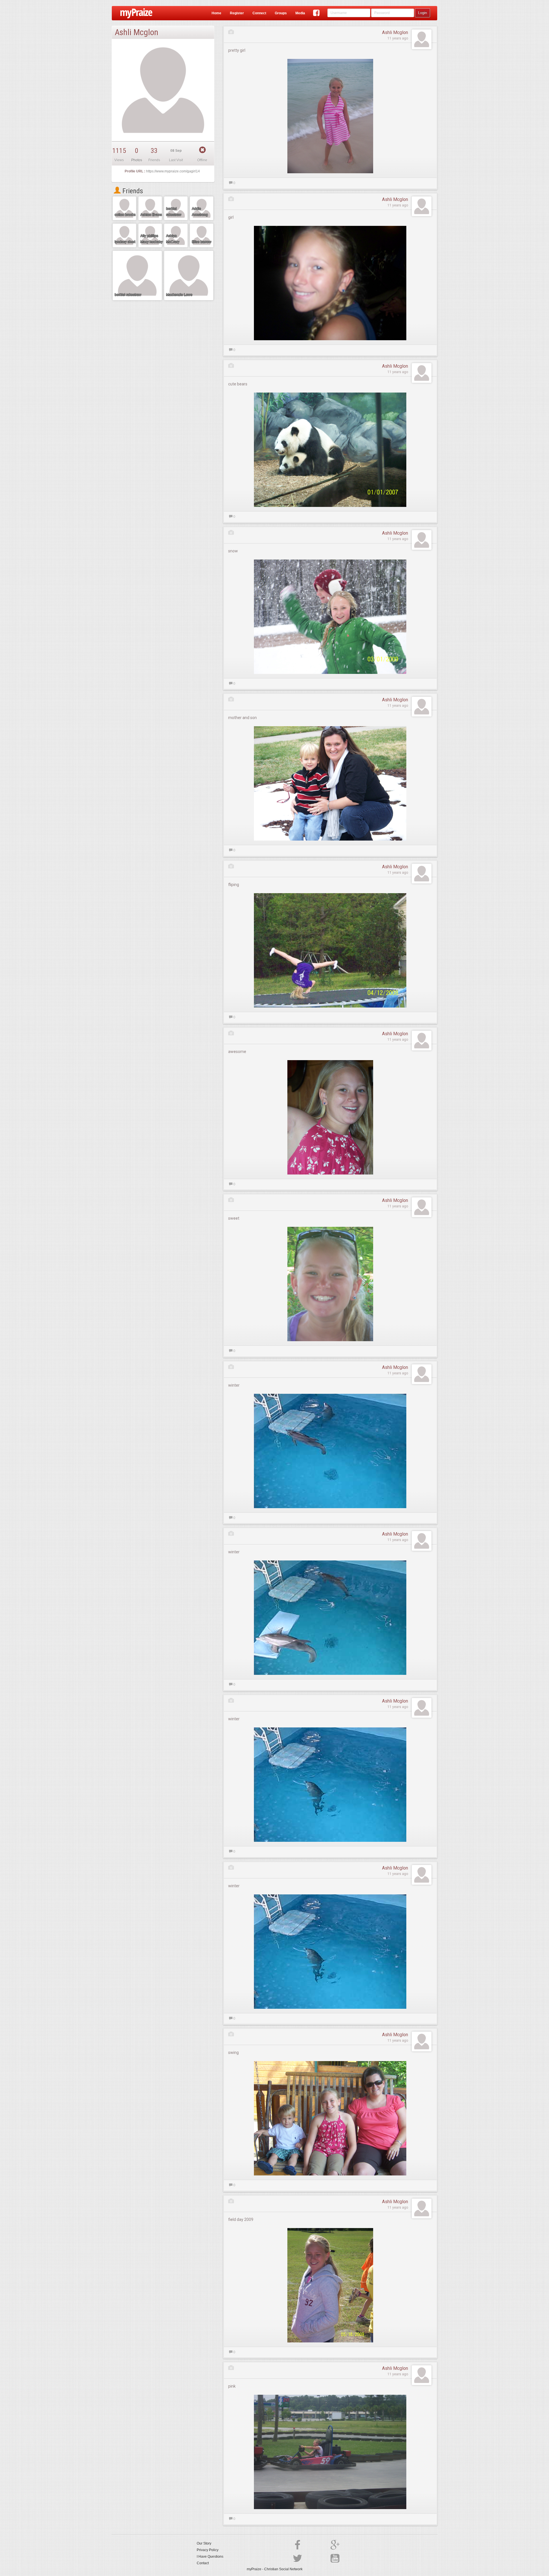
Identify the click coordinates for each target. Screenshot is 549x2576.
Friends (132, 191)
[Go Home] (134, 13)
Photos (137, 160)
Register (237, 13)
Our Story (204, 2543)
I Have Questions (210, 2557)
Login (422, 13)
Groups (281, 13)
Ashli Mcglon (395, 32)
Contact (203, 2563)
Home (216, 13)
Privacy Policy (208, 2550)
